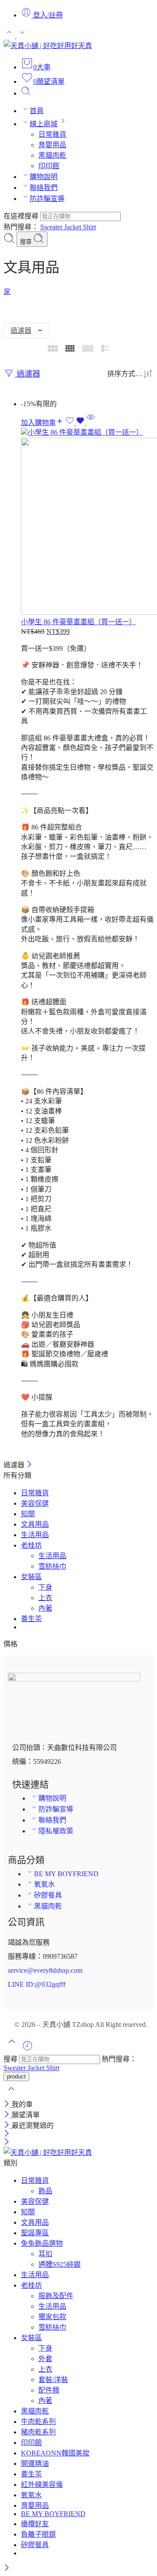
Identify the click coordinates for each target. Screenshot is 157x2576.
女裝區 (31, 1577)
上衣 (45, 1598)
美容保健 (35, 1503)
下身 (45, 1587)
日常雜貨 (35, 1493)
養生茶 (31, 1619)
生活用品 (35, 1535)
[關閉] (29, 1465)
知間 (28, 1514)
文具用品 (35, 1524)
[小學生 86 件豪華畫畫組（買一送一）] (87, 522)
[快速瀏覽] (91, 423)
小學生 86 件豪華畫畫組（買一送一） (78, 622)
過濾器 (21, 330)
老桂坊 (31, 1545)
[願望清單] (76, 423)
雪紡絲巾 (52, 1566)
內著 (45, 1608)
